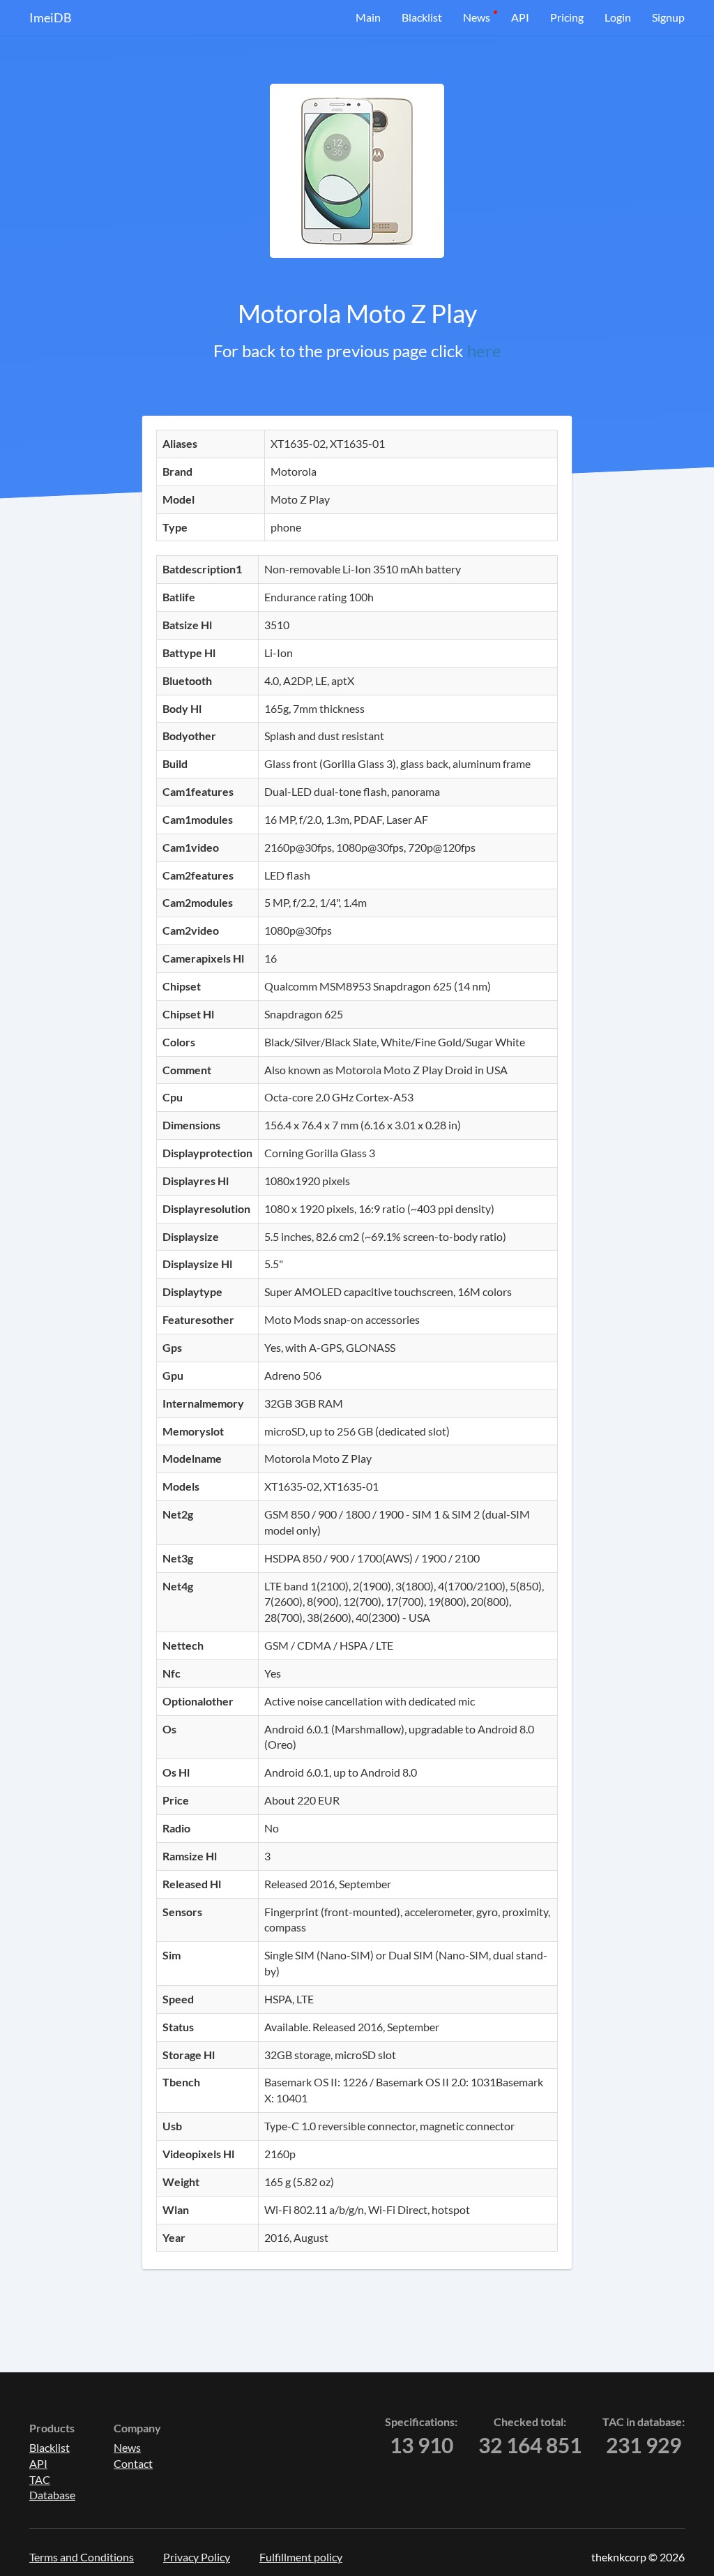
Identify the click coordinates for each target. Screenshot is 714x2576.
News (477, 17)
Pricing (567, 17)
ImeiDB (51, 17)
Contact (133, 2463)
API (520, 17)
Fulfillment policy (301, 2557)
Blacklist (422, 17)
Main (368, 17)
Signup (668, 17)
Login (618, 17)
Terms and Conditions (82, 2557)
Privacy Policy (197, 2557)
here (484, 351)
